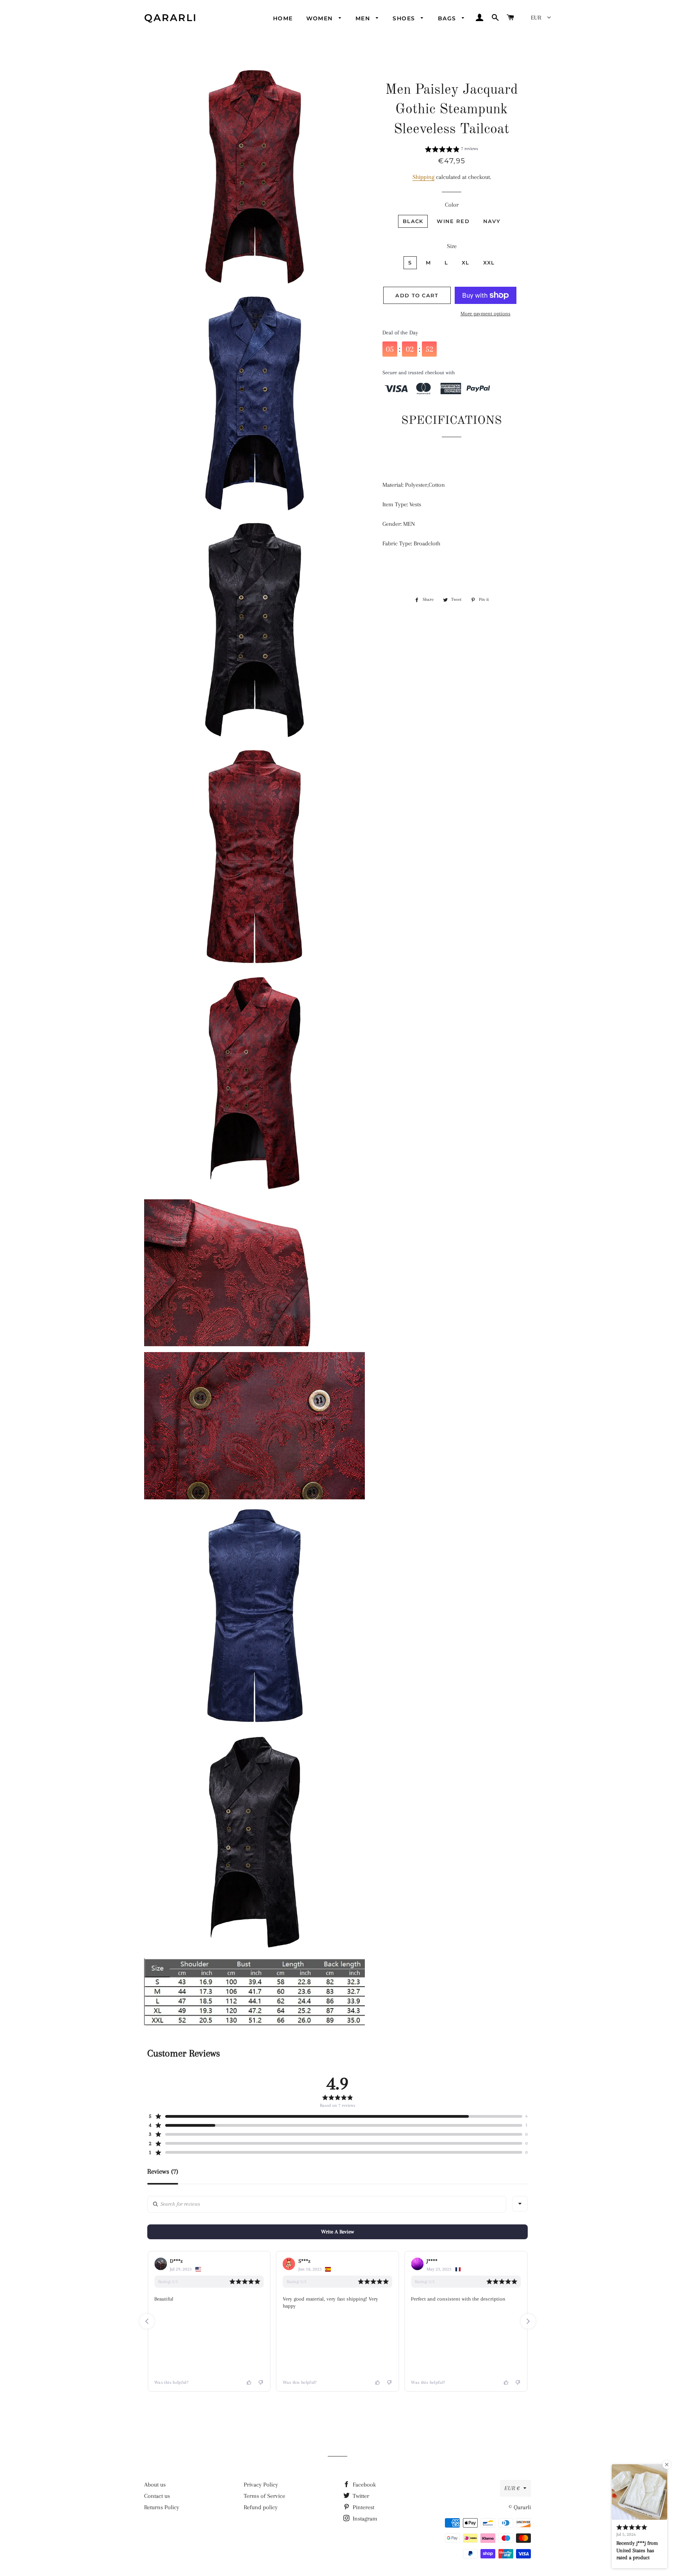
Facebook (363, 2485)
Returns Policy (162, 2507)
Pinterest (363, 2507)
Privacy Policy (261, 2485)
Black (413, 221)
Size (452, 246)
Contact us (157, 2496)
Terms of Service (264, 2496)
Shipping (423, 177)
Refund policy (261, 2507)
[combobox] (520, 2204)
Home (283, 18)
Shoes (405, 18)
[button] (452, 150)
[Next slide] (528, 2321)
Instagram (364, 2519)
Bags (448, 18)
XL (466, 263)
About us (155, 2485)
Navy (492, 221)
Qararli (171, 18)
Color (452, 205)
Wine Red (453, 221)
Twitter (360, 2496)
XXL (489, 263)
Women (321, 18)
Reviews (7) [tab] (163, 2171)
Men (364, 18)
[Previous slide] (147, 2321)
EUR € (512, 2488)
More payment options (486, 314)
